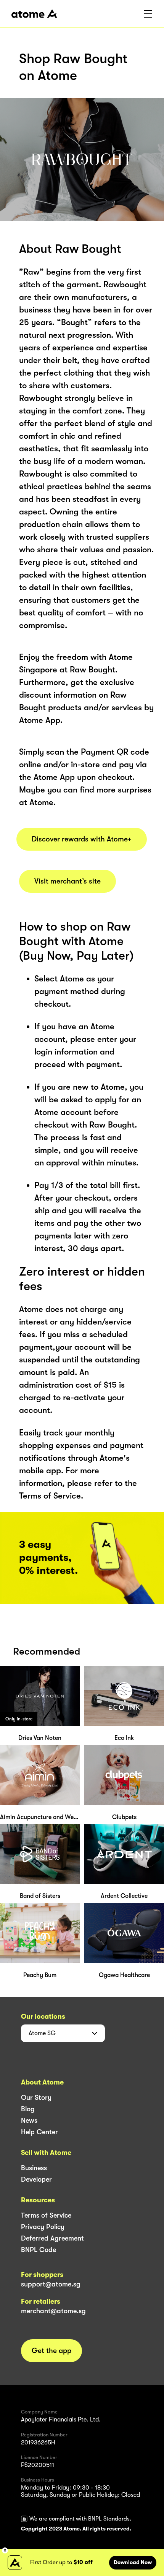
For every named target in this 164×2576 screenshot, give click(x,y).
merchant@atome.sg (53, 2311)
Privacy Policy (43, 2227)
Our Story (36, 2098)
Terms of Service (46, 2215)
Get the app (51, 2351)
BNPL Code (39, 2250)
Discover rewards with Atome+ (82, 839)
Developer (36, 2179)
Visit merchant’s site (68, 881)
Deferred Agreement (52, 2238)
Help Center (39, 2132)
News (29, 2120)
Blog (28, 2109)
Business (34, 2168)
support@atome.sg (51, 2284)
